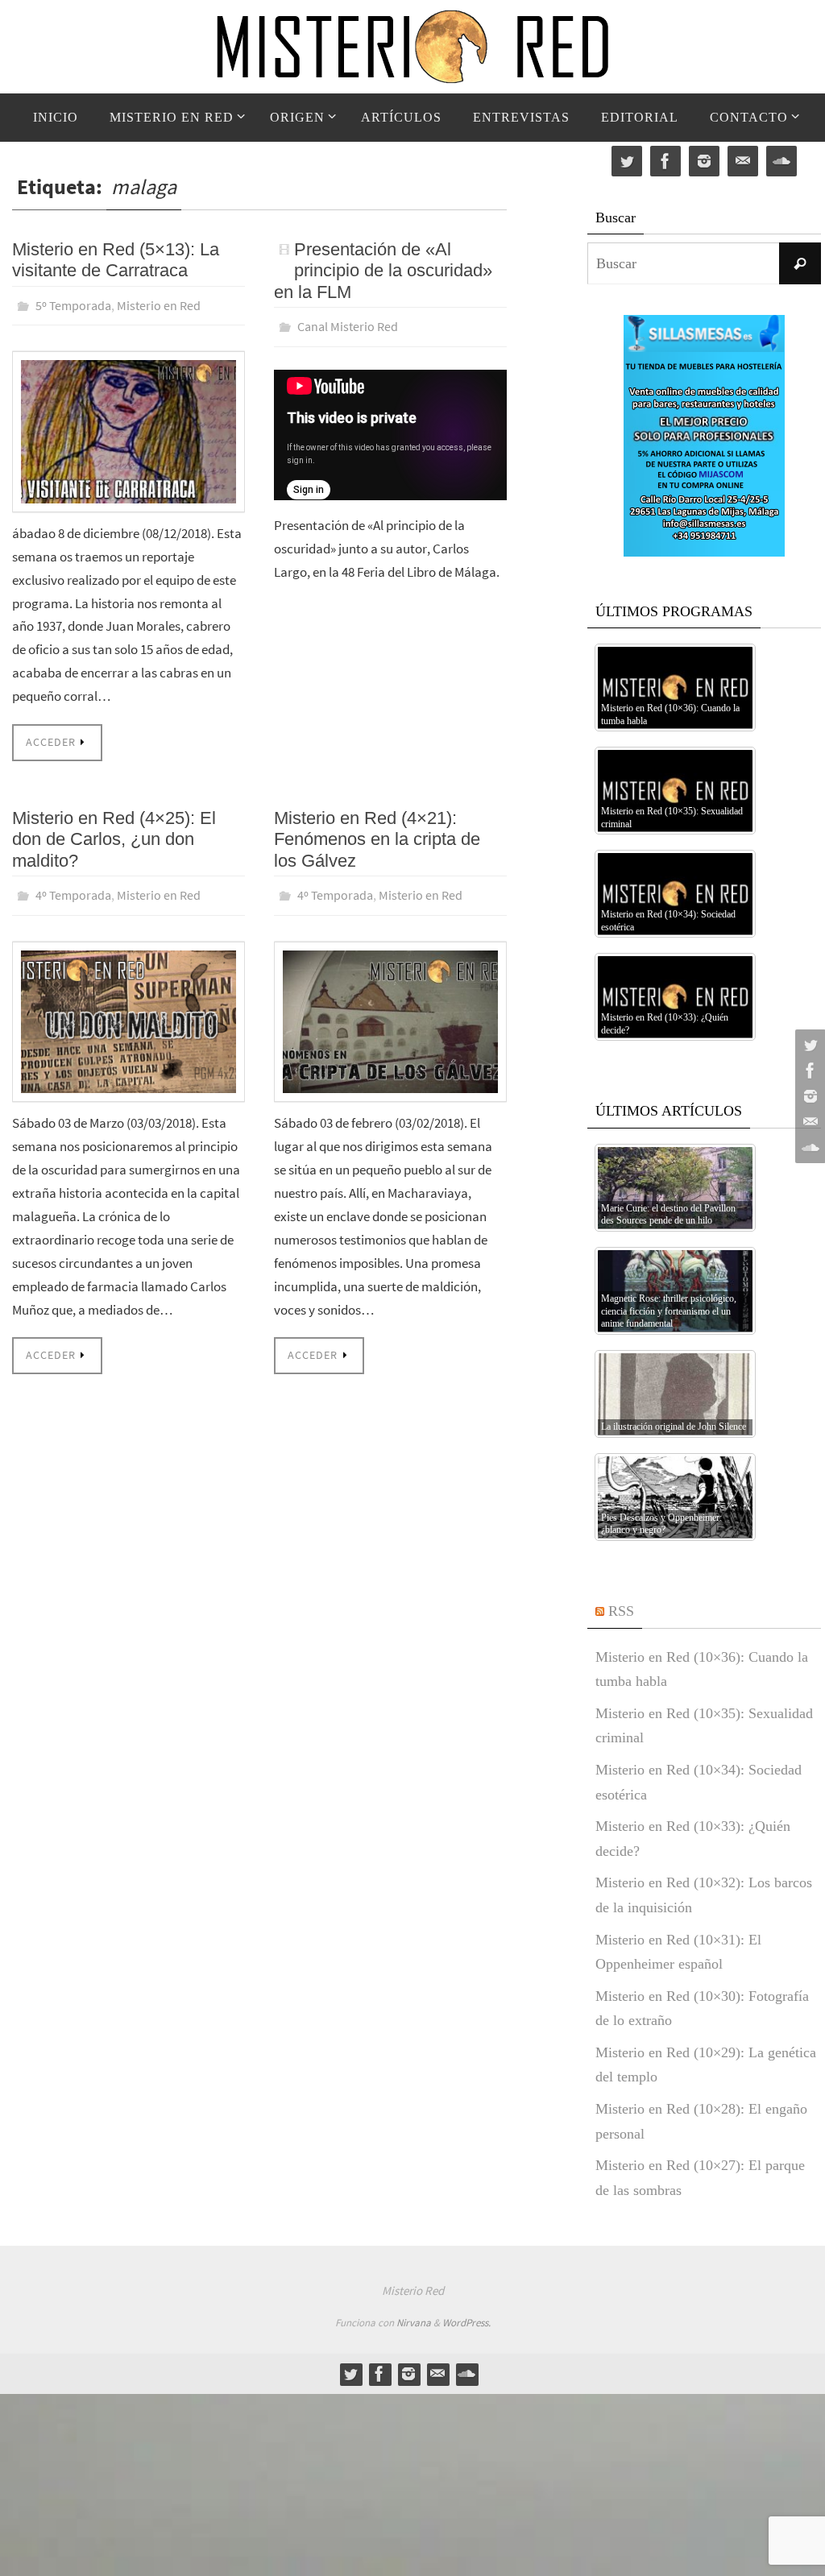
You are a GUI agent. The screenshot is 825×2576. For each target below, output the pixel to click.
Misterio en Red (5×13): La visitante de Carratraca (116, 260)
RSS (621, 1611)
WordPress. (466, 2323)
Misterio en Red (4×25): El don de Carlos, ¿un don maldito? (114, 835)
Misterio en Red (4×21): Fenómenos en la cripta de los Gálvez (377, 835)
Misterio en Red (159, 304)
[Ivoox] (808, 1148)
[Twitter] (808, 1045)
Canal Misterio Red (348, 325)
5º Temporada (73, 304)
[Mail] (808, 1122)
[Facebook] (808, 1071)
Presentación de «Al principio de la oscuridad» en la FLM (383, 271)
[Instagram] (808, 1096)
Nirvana (414, 2323)
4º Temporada (73, 889)
